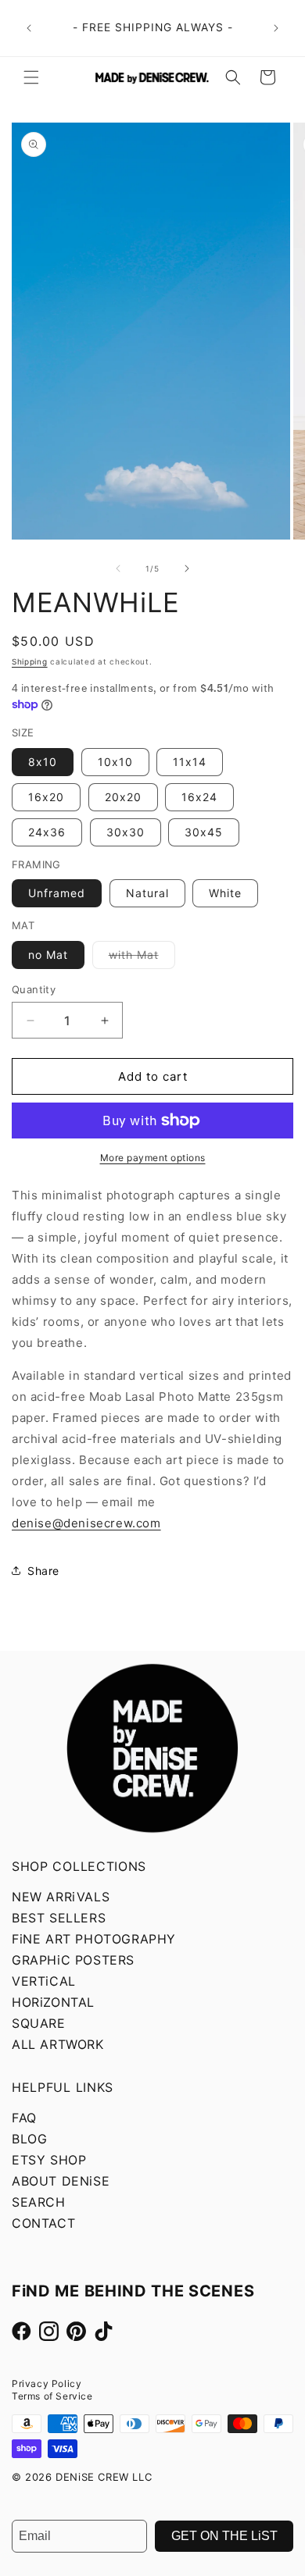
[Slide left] (118, 568)
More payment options (153, 1158)
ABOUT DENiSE (61, 2181)
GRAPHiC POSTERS (73, 1960)
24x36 (47, 832)
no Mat (48, 955)
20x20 (123, 797)
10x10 (115, 762)
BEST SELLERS (59, 1918)
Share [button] (43, 1571)
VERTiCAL (44, 1981)
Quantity (34, 989)
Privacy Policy (47, 2384)
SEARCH (39, 2202)
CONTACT (43, 2223)
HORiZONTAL (53, 2002)
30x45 (204, 832)
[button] (31, 77)
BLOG (29, 2139)
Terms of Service (52, 2396)
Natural (147, 893)
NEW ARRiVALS (61, 1897)
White (225, 893)
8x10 (43, 762)
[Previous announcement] (29, 28)
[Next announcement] (276, 28)
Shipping (30, 661)
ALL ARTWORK (58, 2044)
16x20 (46, 797)
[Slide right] (187, 568)
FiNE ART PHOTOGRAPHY (94, 1939)
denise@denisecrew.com (86, 1523)
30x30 (126, 832)
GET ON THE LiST (224, 2536)
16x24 (199, 797)
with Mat (142, 958)
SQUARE (39, 2023)
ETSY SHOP (49, 2160)
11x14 (190, 762)
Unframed (57, 893)
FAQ (24, 2118)
